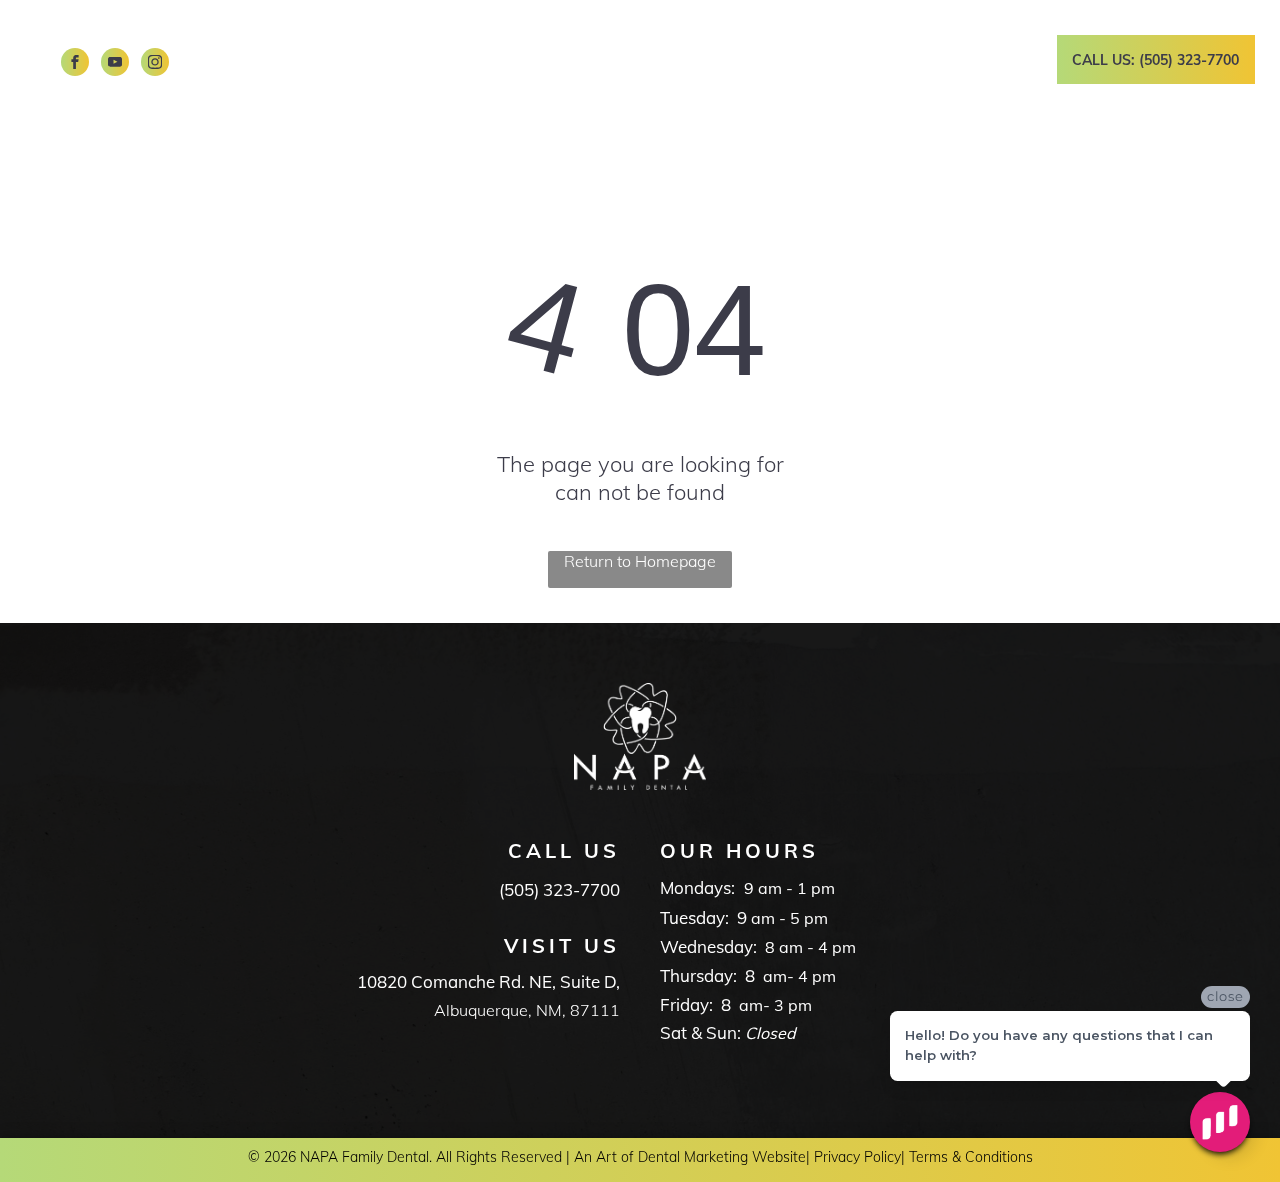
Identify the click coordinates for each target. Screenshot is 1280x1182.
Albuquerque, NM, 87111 (527, 1010)
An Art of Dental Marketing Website (690, 1157)
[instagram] (155, 64)
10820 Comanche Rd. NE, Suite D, (488, 981)
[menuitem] (401, 40)
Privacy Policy (857, 1157)
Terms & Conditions (971, 1157)
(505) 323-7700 (559, 889)
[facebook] (75, 64)
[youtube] (115, 64)
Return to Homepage (640, 561)
